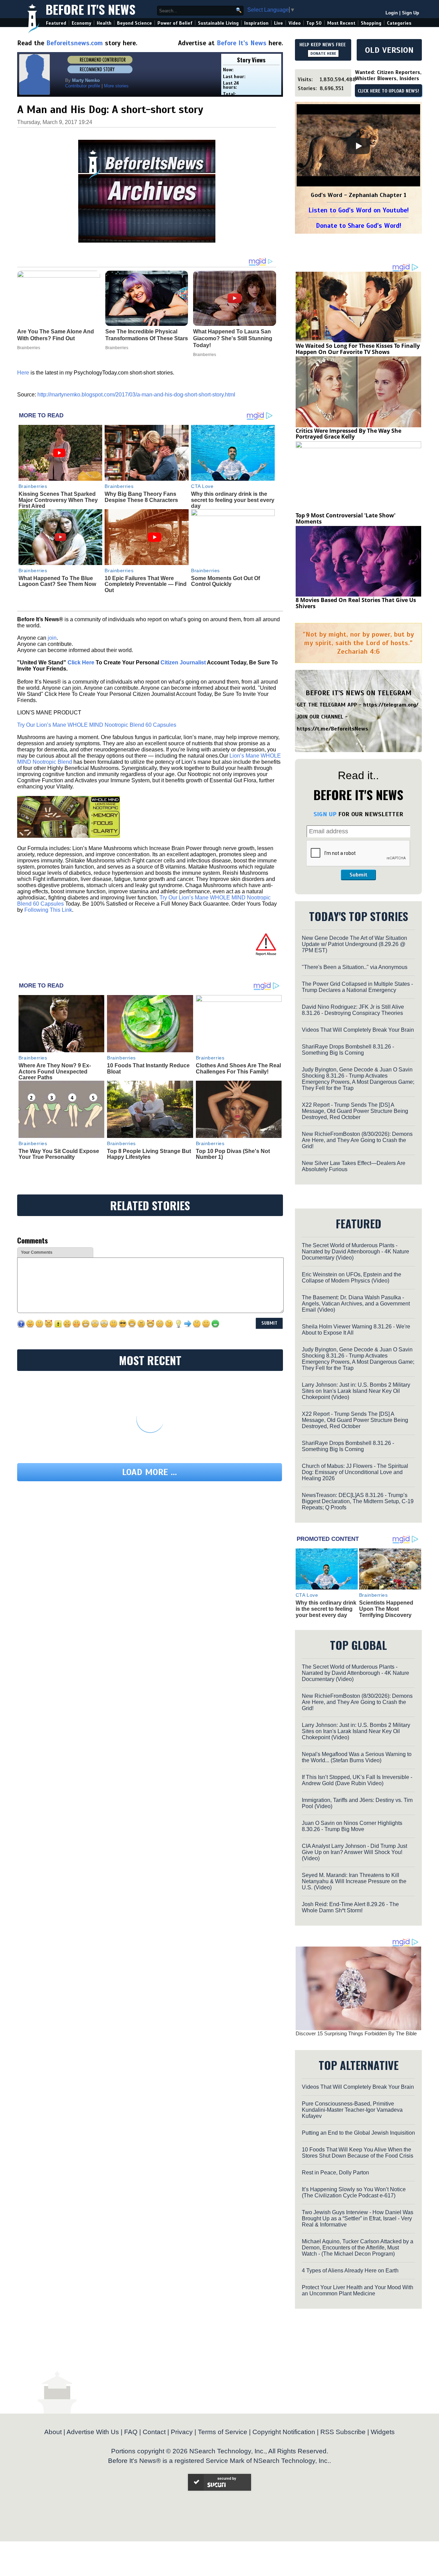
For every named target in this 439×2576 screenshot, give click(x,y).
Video (295, 23)
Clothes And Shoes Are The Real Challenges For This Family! (238, 1069)
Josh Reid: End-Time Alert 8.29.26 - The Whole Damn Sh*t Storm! (350, 1907)
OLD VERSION (389, 50)
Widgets (383, 2432)
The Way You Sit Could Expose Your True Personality (59, 1154)
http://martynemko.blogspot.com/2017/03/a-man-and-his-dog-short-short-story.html (136, 395)
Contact (154, 2432)
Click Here (81, 663)
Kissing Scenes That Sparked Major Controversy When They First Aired (58, 500)
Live (278, 23)
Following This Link (48, 910)
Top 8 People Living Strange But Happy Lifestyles (149, 1154)
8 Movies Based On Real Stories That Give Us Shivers (356, 603)
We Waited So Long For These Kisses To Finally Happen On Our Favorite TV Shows (358, 349)
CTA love (202, 486)
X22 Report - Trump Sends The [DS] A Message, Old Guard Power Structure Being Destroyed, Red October (355, 1111)
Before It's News (91, 9)
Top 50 (314, 23)
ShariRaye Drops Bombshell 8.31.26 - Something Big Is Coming (348, 1050)
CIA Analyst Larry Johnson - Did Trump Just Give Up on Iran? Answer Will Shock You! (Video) (354, 1852)
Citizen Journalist (183, 663)
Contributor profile (83, 86)
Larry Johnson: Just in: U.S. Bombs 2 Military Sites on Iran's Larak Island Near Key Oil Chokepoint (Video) (356, 1391)
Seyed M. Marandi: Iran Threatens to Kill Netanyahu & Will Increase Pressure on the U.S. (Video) (354, 1881)
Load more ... (150, 1472)
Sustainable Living (218, 23)
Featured (56, 23)
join (52, 638)
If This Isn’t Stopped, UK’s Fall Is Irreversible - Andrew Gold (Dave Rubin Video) (357, 1780)
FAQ (131, 2432)
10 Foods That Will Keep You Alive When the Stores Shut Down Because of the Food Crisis (358, 2153)
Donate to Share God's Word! (359, 226)
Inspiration (256, 23)
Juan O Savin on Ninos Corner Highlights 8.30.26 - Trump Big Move (352, 1826)
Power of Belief (175, 23)
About (53, 2432)
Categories (399, 23)
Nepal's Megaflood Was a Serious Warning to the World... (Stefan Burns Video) (357, 1757)
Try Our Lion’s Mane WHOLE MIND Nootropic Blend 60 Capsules (97, 725)
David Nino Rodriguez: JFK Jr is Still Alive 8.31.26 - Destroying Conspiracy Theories (353, 1010)
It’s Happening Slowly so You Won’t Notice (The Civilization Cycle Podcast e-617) (354, 2192)
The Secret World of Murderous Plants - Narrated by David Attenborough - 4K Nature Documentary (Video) (355, 1252)
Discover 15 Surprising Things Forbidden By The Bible (356, 2033)
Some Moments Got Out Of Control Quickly (226, 581)
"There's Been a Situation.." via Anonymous (355, 967)
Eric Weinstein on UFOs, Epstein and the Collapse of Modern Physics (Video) (352, 1278)
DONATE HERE (323, 53)
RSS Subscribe (343, 2432)
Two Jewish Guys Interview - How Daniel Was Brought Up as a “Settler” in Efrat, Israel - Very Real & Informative (358, 2218)
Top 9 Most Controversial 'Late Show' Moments (346, 518)
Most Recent (341, 23)
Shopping (371, 23)
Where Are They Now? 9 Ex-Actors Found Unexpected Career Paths (55, 1071)
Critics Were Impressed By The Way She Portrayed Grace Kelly (348, 434)
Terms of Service (223, 2432)
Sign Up (411, 13)
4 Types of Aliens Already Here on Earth (350, 2271)
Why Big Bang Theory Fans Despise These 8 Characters (141, 497)
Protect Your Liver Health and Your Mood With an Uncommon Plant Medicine (358, 2290)
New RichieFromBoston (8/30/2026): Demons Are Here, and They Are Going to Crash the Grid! (357, 1140)
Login (392, 13)
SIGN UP (325, 814)
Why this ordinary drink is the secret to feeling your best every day (233, 500)
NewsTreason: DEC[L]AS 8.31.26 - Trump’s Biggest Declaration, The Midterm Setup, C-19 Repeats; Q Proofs (358, 1501)
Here (24, 373)
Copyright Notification (284, 2432)
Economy (81, 23)
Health (104, 23)
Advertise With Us (93, 2432)
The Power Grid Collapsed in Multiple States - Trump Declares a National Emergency (357, 987)
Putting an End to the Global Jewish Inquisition (358, 2133)
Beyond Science (134, 23)
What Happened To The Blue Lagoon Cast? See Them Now (57, 581)
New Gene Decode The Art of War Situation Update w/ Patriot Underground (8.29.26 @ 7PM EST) (354, 944)
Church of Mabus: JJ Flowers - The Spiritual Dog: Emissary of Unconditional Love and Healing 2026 (355, 1472)
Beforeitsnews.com (75, 43)
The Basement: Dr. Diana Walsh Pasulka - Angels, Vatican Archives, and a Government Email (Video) (356, 1304)
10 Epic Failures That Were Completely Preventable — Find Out (146, 584)
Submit (358, 875)
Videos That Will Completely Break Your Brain (358, 1030)
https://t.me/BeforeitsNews (333, 729)
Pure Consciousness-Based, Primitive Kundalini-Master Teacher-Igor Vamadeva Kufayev (352, 2110)
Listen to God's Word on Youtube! (359, 210)
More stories (116, 86)
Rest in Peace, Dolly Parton (335, 2173)
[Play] (358, 146)
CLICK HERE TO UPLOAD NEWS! (388, 91)
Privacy (182, 2432)
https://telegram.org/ (391, 705)
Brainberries (33, 486)
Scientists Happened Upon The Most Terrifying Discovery (386, 1609)
